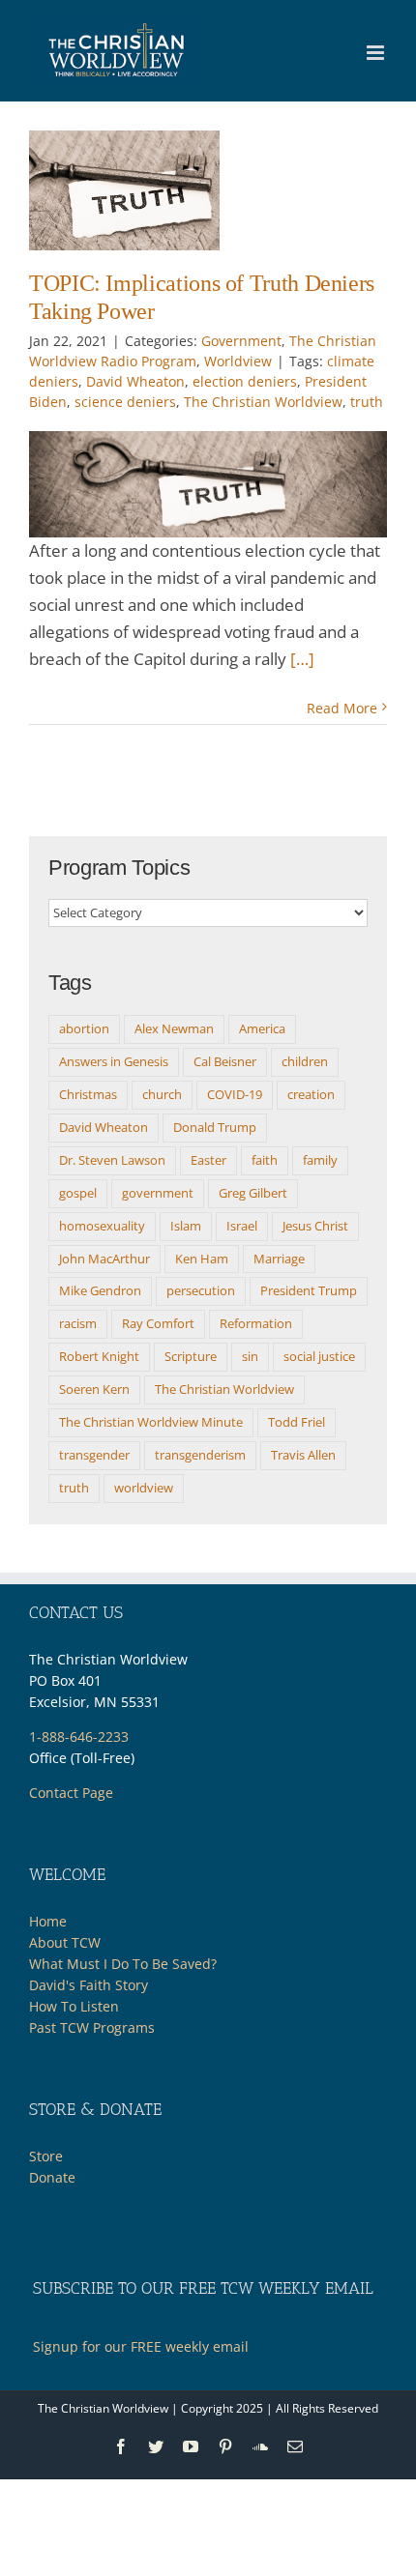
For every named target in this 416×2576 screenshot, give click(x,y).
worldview (144, 1488)
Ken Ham (202, 1259)
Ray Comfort (158, 1323)
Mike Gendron (100, 1290)
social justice (319, 1356)
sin (250, 1356)
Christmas (88, 1094)
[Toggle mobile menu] (377, 53)
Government (241, 341)
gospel (78, 1193)
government (158, 1193)
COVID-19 (235, 1094)
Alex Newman (174, 1028)
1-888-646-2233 (79, 1737)
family (320, 1160)
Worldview (238, 361)
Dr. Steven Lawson (112, 1160)
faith (265, 1160)
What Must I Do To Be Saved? (123, 1964)
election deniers (245, 381)
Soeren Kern (94, 1389)
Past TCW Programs (92, 2027)
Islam (186, 1226)
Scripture (191, 1356)
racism (78, 1323)
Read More (342, 708)
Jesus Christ (315, 1226)
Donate (52, 2177)
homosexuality (102, 1226)
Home (48, 1921)
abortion (84, 1028)
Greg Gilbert (253, 1193)
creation (311, 1094)
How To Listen (74, 2006)
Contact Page (71, 1793)
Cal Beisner (225, 1061)
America (262, 1028)
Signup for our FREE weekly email (141, 2346)
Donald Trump (215, 1127)
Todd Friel (297, 1422)
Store (46, 2156)
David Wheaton (135, 381)
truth (367, 402)
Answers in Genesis (114, 1061)
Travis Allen (303, 1455)
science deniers (125, 402)
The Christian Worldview (263, 402)
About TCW (65, 1942)
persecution (201, 1290)
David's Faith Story (89, 1985)
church (162, 1094)
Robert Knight (99, 1356)
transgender (94, 1455)
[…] (302, 659)
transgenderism (200, 1455)
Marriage (279, 1259)
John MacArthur (104, 1259)
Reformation (256, 1323)
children (305, 1061)
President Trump (309, 1290)
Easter (208, 1160)
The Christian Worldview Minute (151, 1422)
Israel (242, 1226)
